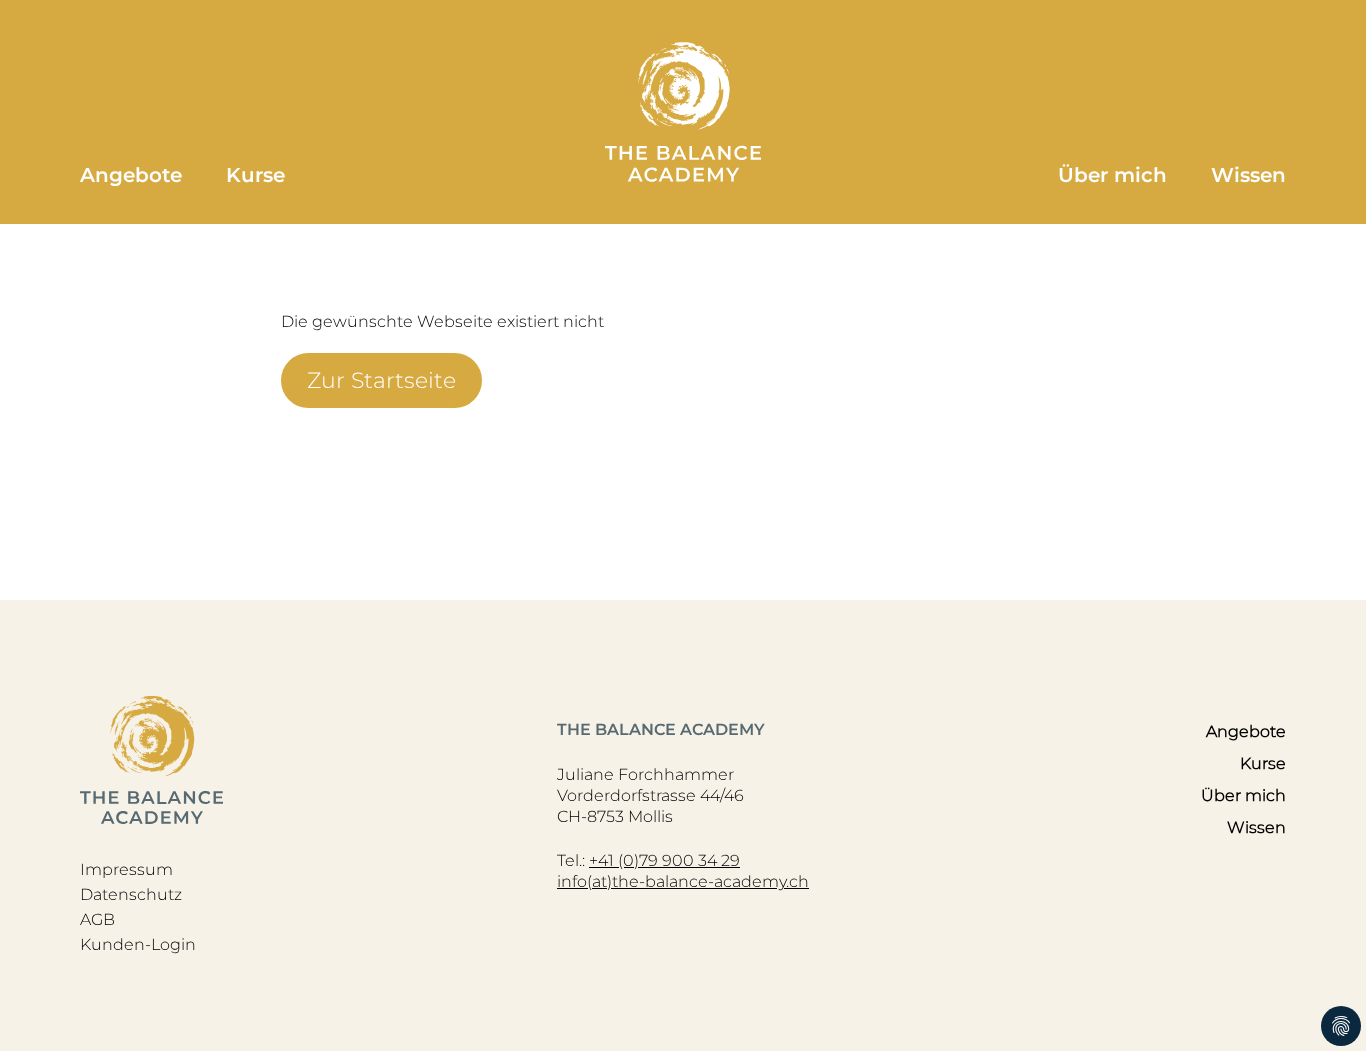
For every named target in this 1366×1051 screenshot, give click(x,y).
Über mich (1112, 175)
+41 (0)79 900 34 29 (664, 860)
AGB (97, 919)
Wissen (1248, 175)
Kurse (255, 175)
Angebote (131, 175)
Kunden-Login (138, 944)
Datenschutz (131, 894)
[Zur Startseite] (683, 112)
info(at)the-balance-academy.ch (683, 881)
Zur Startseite (381, 380)
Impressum (126, 869)
